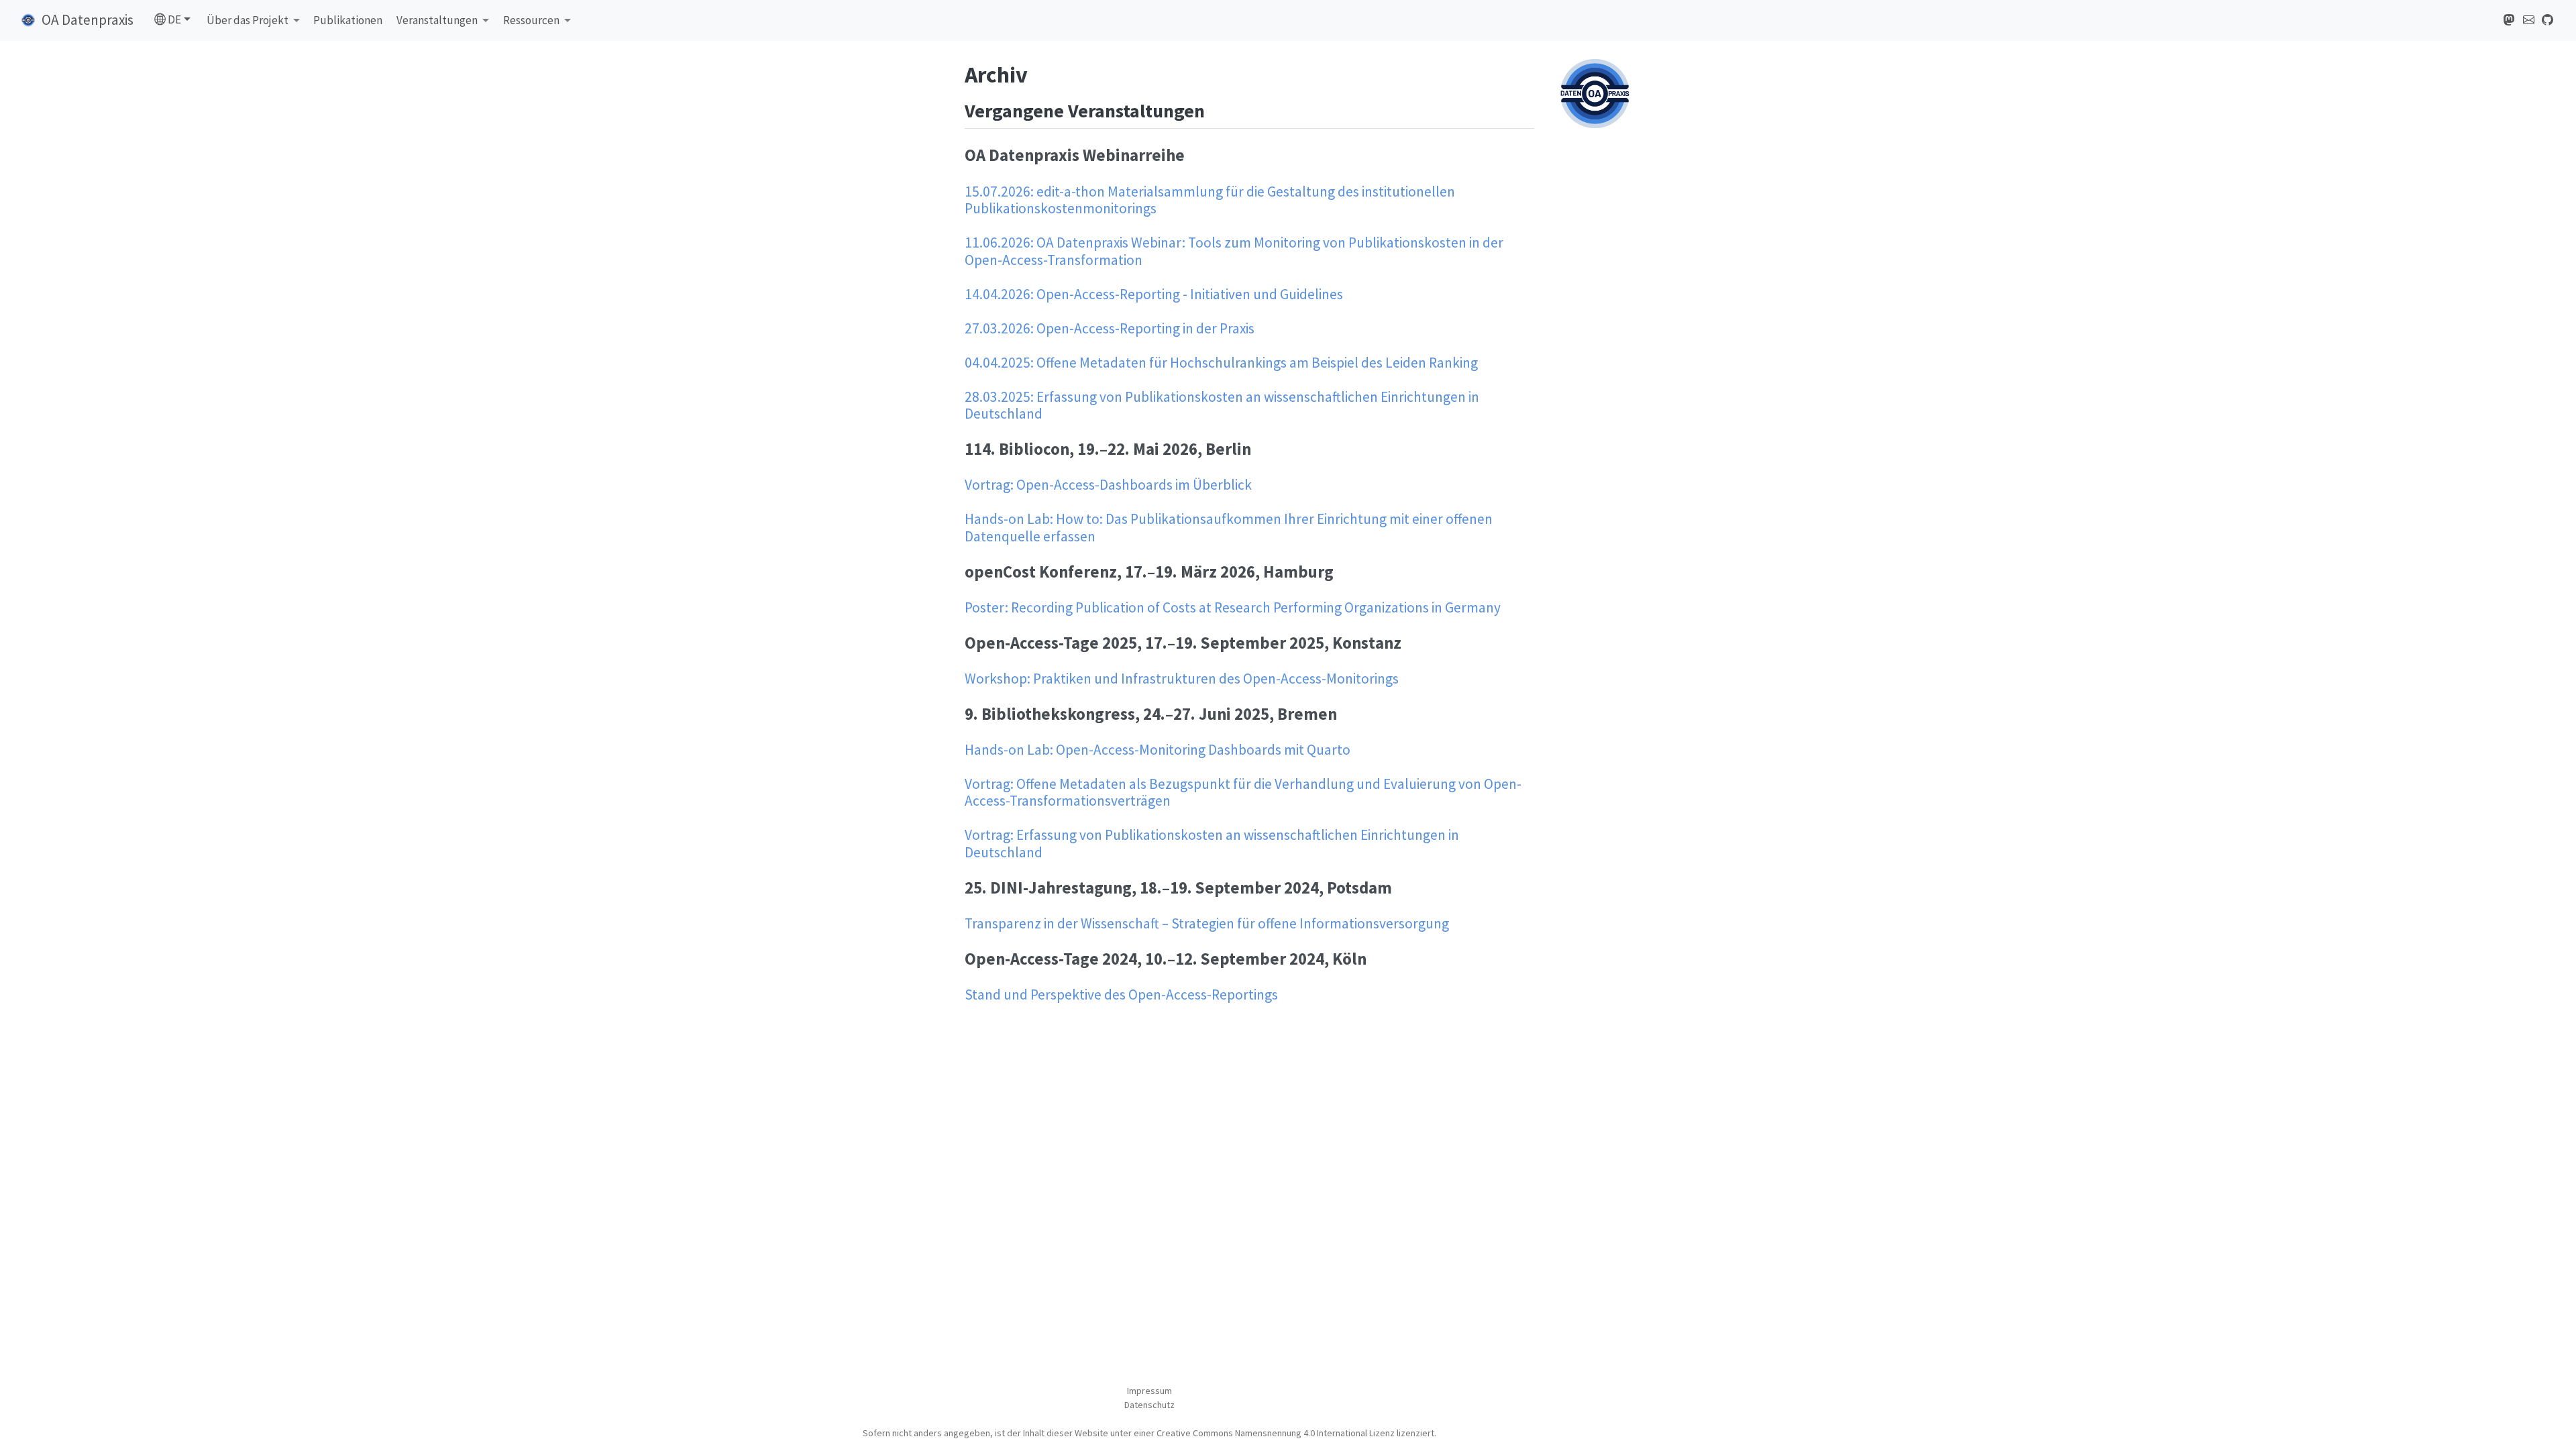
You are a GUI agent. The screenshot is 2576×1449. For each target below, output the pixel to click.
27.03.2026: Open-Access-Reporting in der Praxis (1110, 328)
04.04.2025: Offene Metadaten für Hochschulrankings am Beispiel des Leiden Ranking (1221, 363)
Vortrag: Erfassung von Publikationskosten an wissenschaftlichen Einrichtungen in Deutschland (1212, 844)
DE (173, 19)
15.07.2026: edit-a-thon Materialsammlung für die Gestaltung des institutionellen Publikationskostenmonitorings (1210, 200)
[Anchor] (1218, 109)
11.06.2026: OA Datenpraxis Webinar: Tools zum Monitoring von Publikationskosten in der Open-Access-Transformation (1234, 251)
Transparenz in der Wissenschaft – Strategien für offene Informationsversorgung (1207, 923)
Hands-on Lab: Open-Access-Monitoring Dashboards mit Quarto (1158, 750)
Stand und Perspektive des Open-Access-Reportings (1121, 995)
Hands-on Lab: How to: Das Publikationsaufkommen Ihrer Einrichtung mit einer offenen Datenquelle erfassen (1229, 528)
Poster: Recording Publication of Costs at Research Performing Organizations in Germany (1233, 607)
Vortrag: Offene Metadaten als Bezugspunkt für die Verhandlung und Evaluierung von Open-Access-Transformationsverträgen (1243, 793)
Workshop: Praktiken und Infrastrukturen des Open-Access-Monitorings (1182, 679)
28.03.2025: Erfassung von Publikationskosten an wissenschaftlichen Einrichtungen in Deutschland (1222, 406)
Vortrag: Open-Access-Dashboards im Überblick (1108, 485)
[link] (254, 21)
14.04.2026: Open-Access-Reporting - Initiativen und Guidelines (1154, 294)
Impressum (1149, 1391)
